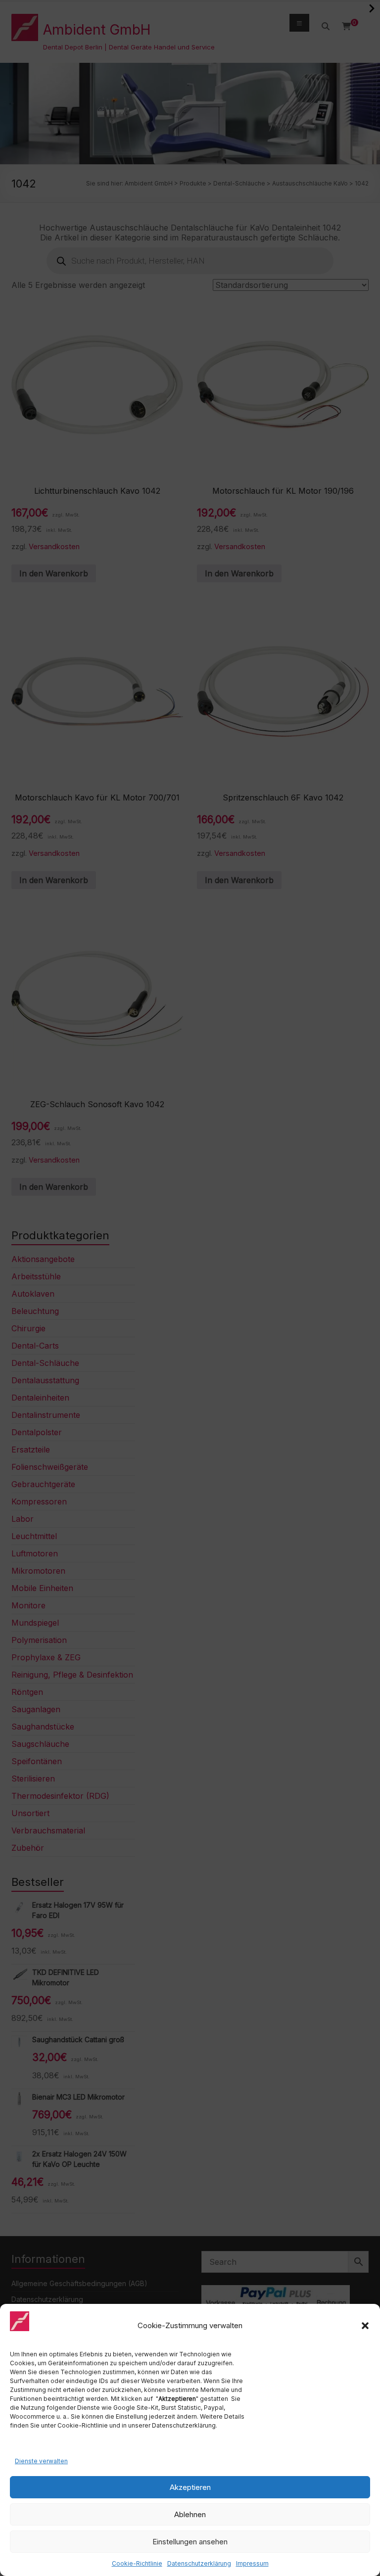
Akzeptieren (190, 2487)
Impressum (252, 2563)
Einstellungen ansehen (190, 2542)
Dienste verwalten (41, 2461)
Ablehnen (190, 2514)
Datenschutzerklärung (199, 2563)
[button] (365, 2326)
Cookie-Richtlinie (137, 2563)
